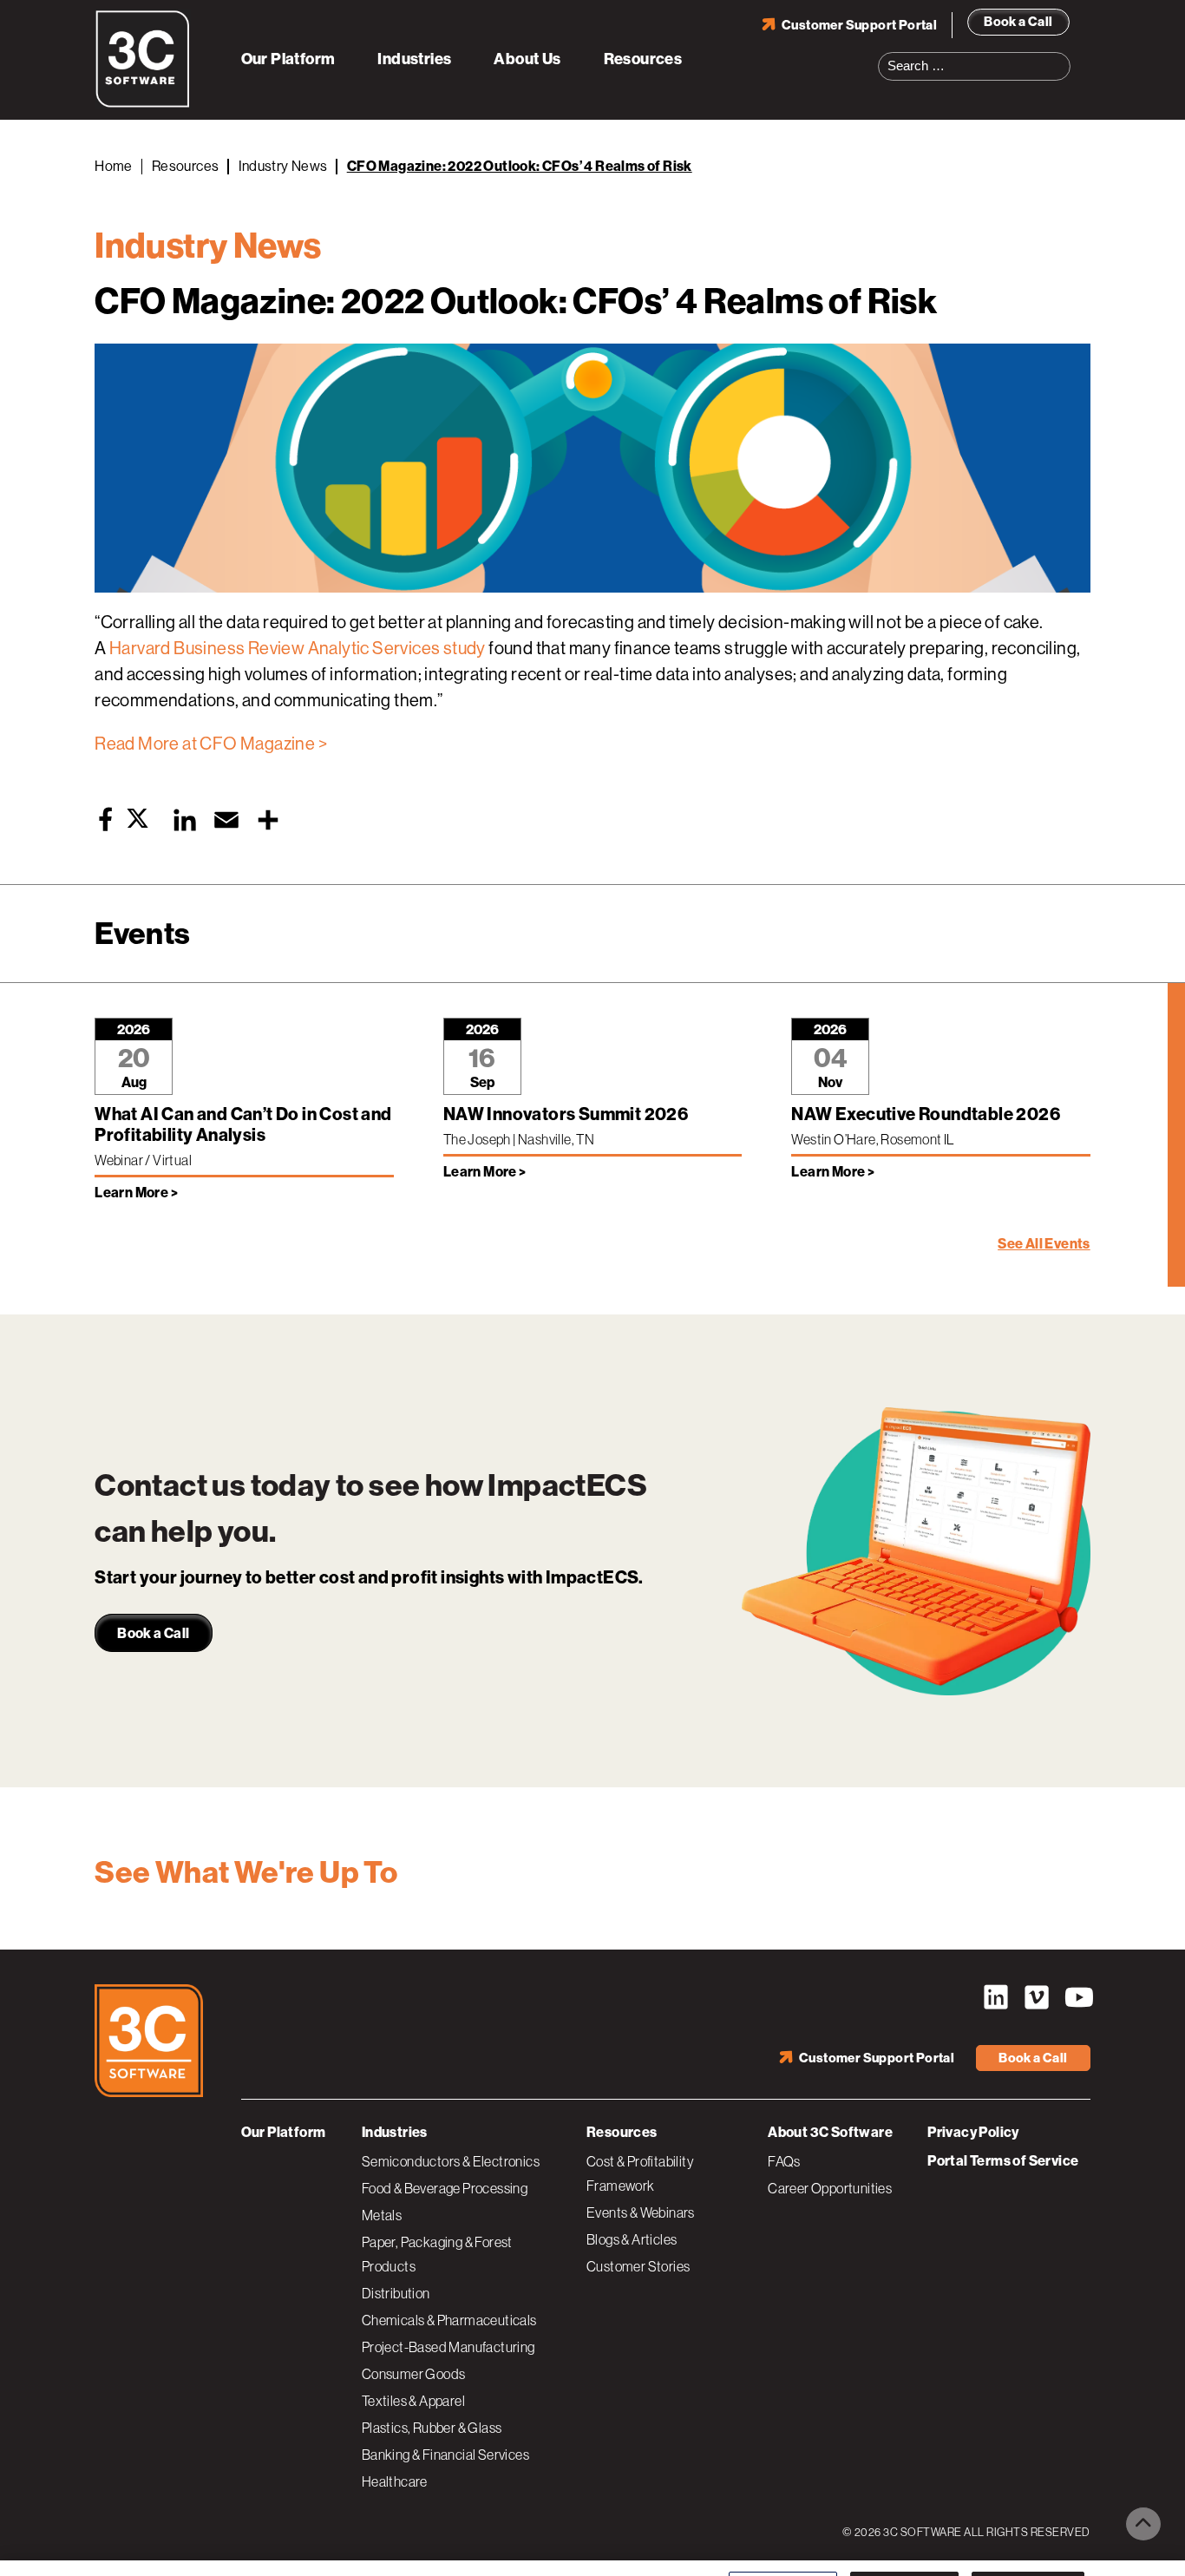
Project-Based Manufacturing (448, 2347)
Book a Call (1018, 22)
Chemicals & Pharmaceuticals (449, 2320)
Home (114, 166)
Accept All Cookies (1028, 2543)
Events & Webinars (641, 2212)
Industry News (283, 166)
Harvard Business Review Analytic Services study (299, 649)
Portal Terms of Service (1003, 2161)
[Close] (1157, 2544)
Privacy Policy (973, 2132)
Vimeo (1037, 1997)
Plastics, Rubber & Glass (432, 2428)
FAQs (784, 2161)
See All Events (1044, 1244)
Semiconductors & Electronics (451, 2161)
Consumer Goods (414, 2374)
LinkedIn (996, 1997)
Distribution (396, 2293)
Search (1063, 56)
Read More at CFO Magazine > (211, 744)
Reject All (904, 2543)
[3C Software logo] (143, 104)
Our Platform (288, 59)
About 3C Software (830, 2132)
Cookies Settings (783, 2543)
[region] (592, 2545)
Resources (643, 59)
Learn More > (136, 1193)
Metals (382, 2215)
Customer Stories (638, 2266)
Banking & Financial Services (445, 2455)
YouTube (1077, 1997)
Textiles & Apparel (413, 2401)
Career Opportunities (830, 2188)
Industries (414, 59)
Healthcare (395, 2481)
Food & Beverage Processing (445, 2188)
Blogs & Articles (632, 2239)
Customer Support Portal (859, 25)
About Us (527, 59)
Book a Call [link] (153, 1633)
